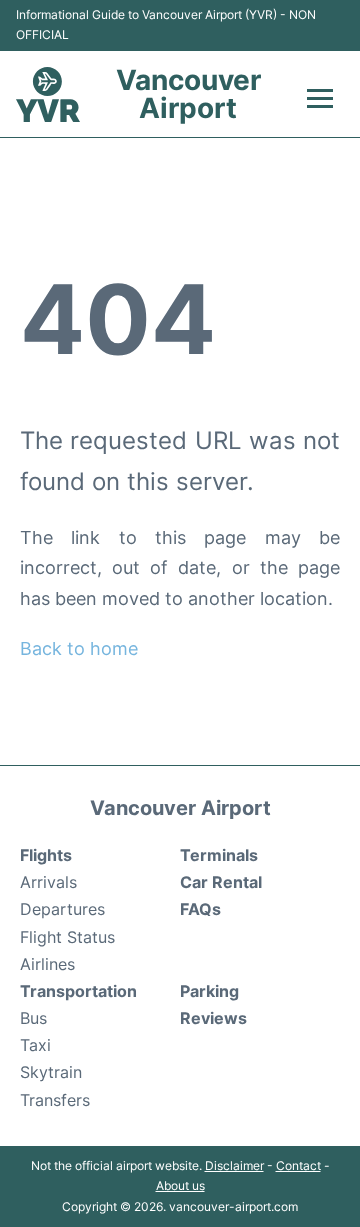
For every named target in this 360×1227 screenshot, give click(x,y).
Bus (33, 1018)
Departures (62, 909)
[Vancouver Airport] (48, 94)
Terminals (219, 855)
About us (180, 1185)
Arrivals (48, 882)
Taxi (35, 1045)
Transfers (55, 1100)
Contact (298, 1165)
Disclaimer (234, 1165)
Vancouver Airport (188, 94)
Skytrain (51, 1072)
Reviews (213, 1018)
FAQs (200, 909)
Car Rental (221, 882)
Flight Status (67, 937)
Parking (209, 991)
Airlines (47, 964)
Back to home (79, 648)
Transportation (78, 991)
